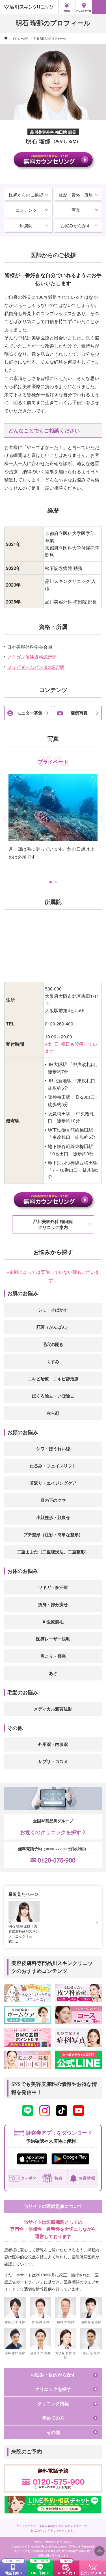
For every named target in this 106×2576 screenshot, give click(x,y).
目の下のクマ (53, 1500)
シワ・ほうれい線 (53, 1449)
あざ (53, 1673)
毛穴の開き (53, 1344)
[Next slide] (103, 819)
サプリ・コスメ (53, 1761)
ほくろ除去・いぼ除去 (53, 1396)
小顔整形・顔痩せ (53, 1517)
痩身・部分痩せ (53, 1604)
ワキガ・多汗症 (53, 1587)
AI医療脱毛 (53, 1622)
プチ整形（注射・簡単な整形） (53, 1534)
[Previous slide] (10, 1922)
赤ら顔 (53, 1413)
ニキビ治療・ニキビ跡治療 (53, 1379)
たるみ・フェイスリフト (53, 1466)
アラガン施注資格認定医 (32, 657)
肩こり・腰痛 (53, 1656)
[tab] (51, 882)
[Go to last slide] (3, 819)
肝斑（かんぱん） (53, 1327)
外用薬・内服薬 (53, 1744)
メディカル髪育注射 (53, 1709)
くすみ (53, 1361)
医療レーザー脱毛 (53, 1639)
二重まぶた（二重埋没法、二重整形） (53, 1552)
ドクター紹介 (21, 38)
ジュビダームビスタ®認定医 (36, 667)
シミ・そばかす (53, 1310)
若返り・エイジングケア (53, 1483)
